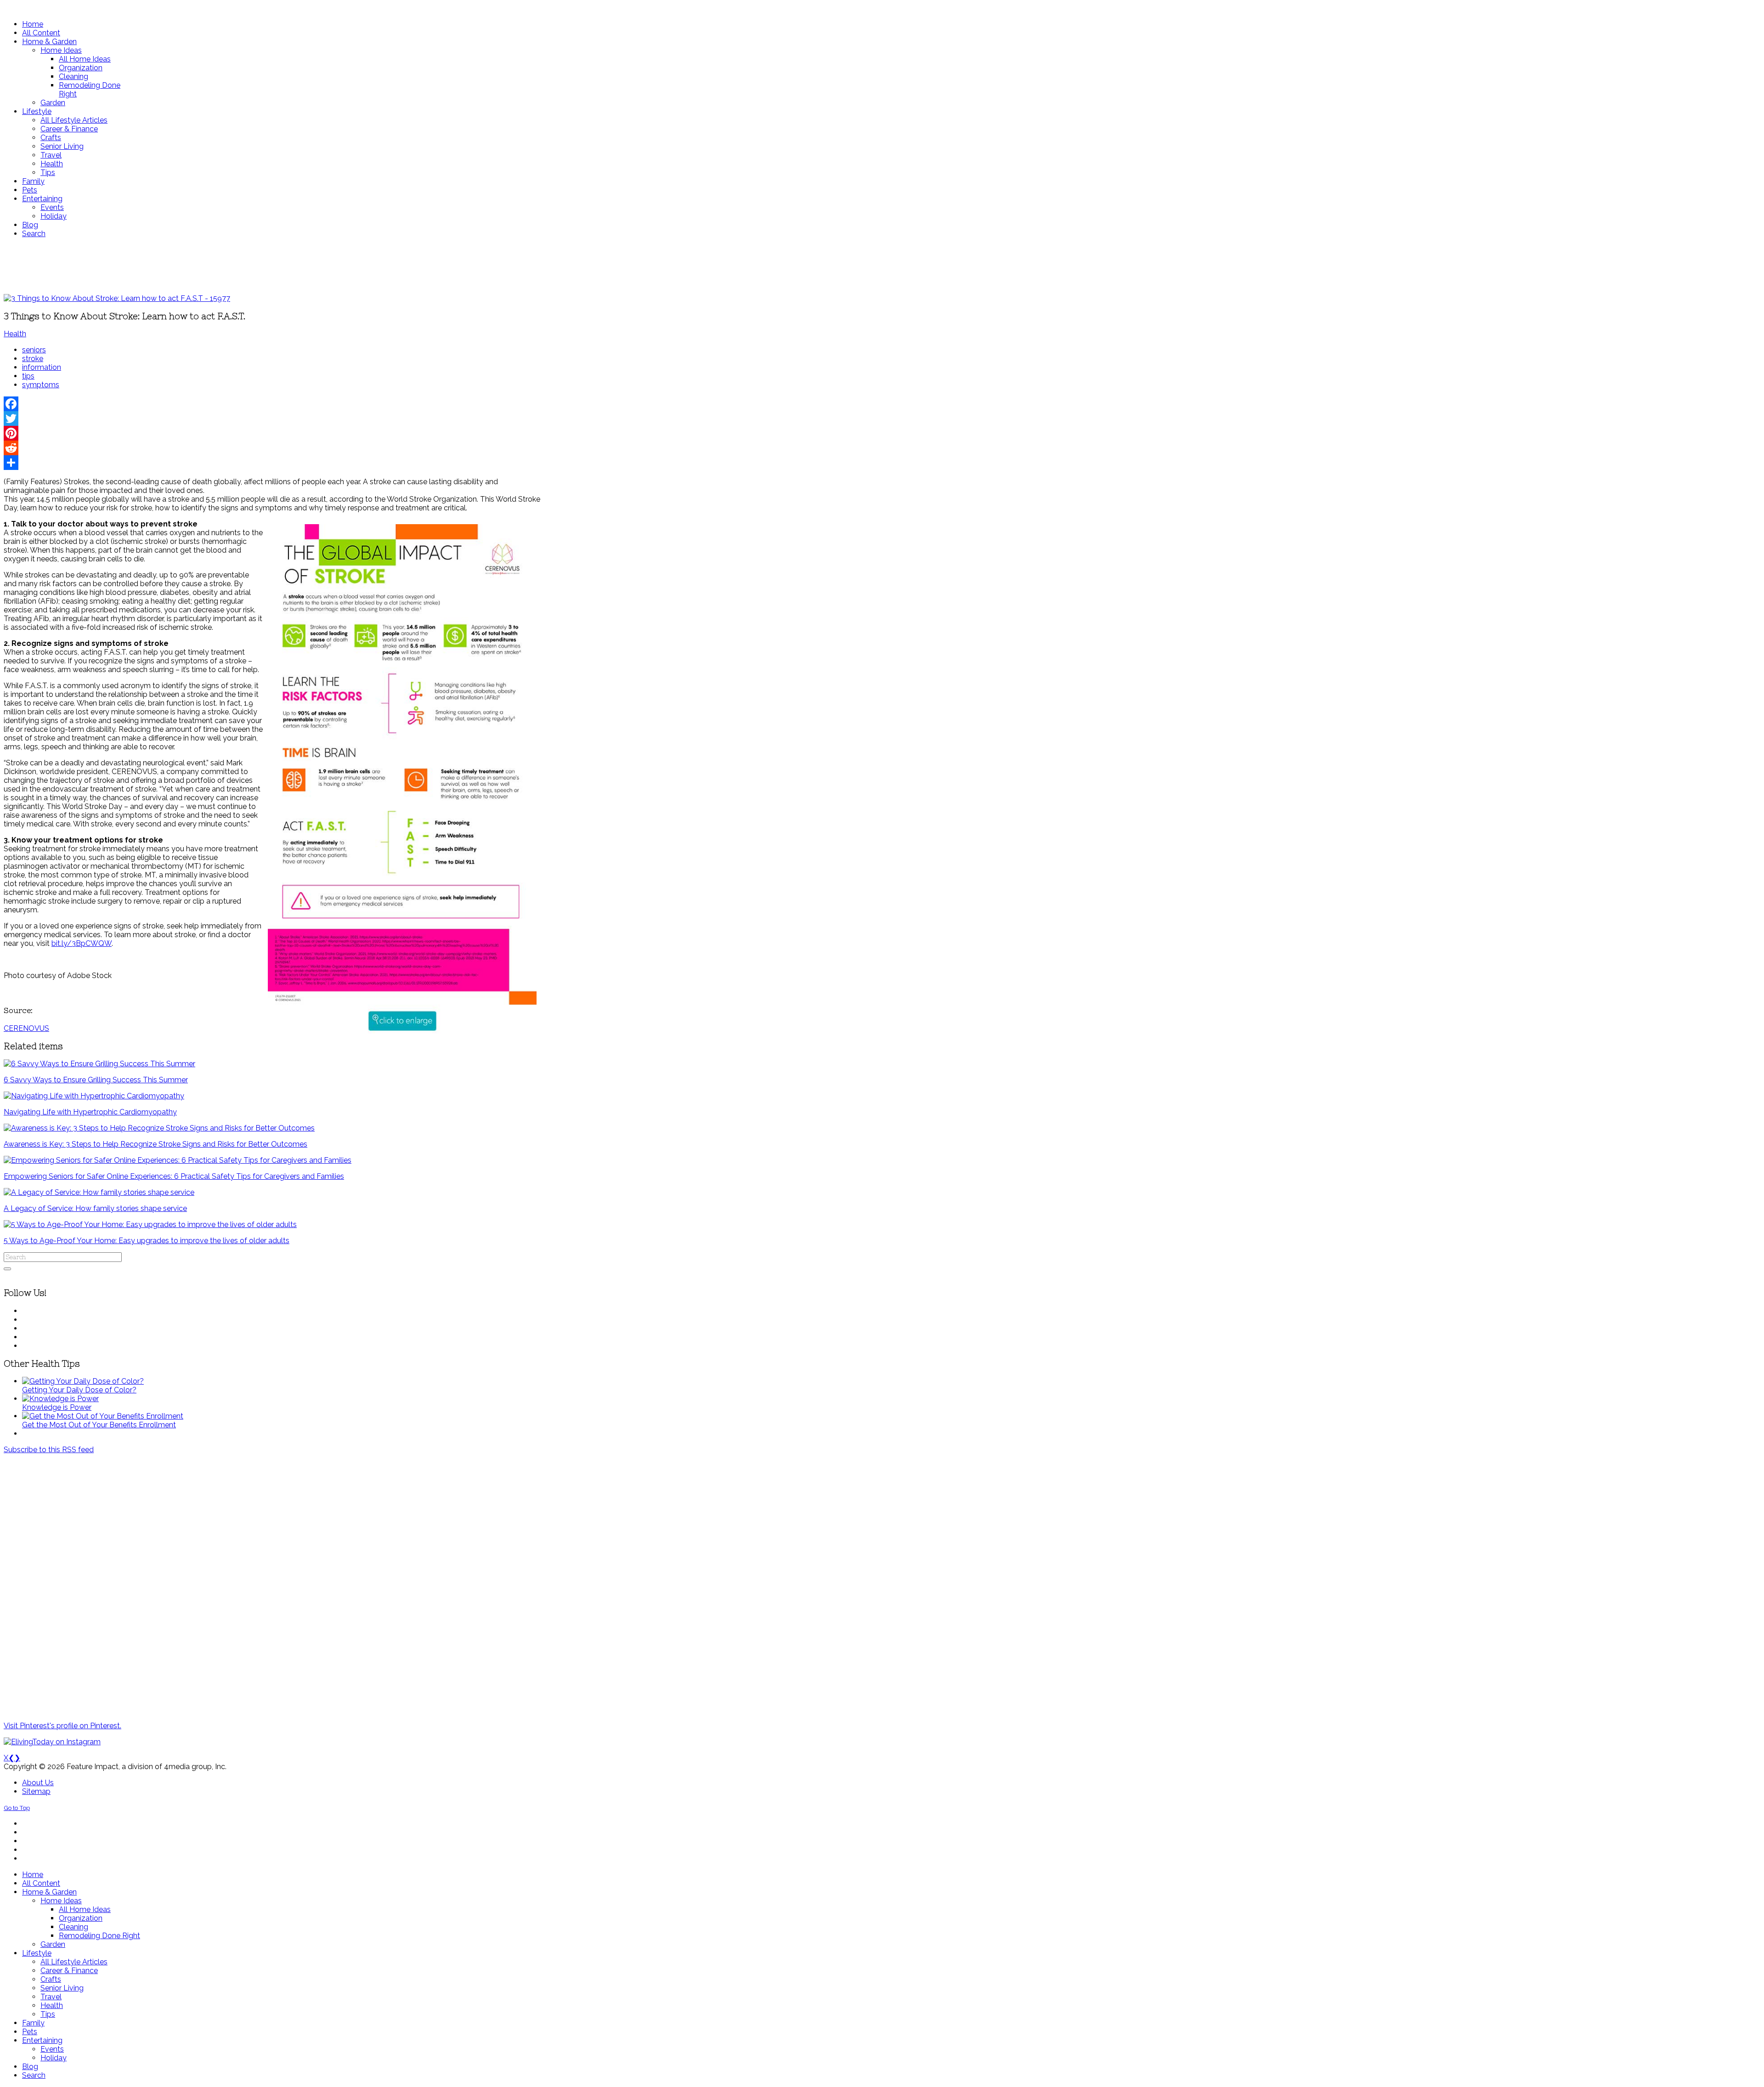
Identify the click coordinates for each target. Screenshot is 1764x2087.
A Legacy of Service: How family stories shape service (95, 1208)
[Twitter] (272, 419)
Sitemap (36, 1791)
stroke (33, 359)
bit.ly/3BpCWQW (82, 943)
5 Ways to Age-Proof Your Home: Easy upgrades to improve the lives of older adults (147, 1241)
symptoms (41, 385)
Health (15, 334)
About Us (38, 1783)
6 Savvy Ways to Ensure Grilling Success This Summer (96, 1080)
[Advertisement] (272, 266)
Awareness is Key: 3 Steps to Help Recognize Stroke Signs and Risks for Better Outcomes (155, 1144)
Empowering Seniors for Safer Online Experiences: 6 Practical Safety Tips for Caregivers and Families (174, 1176)
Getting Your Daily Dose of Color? (79, 1390)
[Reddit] (272, 448)
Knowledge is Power (57, 1407)
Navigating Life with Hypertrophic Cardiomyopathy (90, 1112)
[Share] (272, 463)
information (42, 367)
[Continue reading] (83, 1381)
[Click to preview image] (117, 298)
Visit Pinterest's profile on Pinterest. (62, 1726)
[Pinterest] (272, 433)
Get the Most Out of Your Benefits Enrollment (99, 1425)
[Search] (7, 1269)
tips (28, 376)
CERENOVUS (26, 1028)
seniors (34, 350)
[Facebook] (272, 404)
